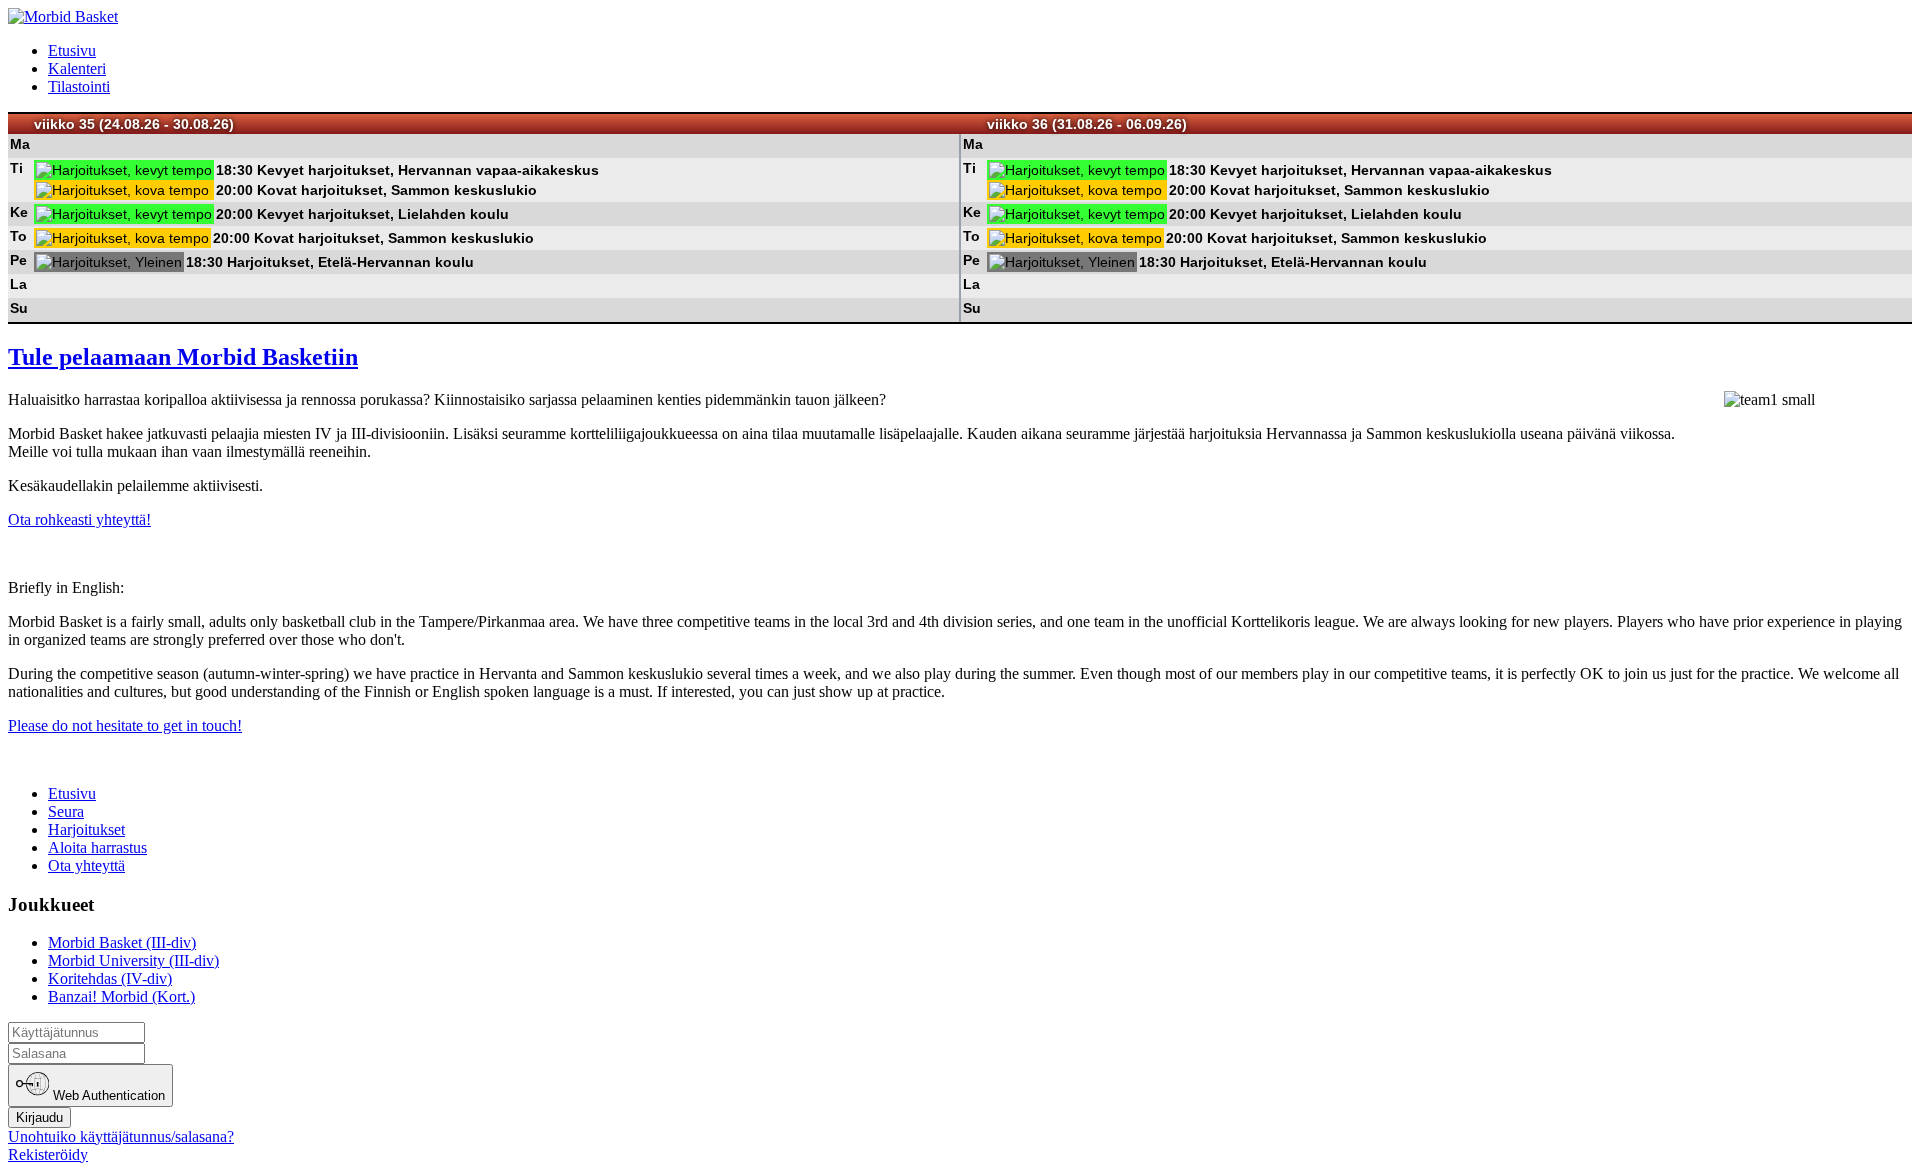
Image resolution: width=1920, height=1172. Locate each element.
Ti (16, 168)
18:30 (234, 170)
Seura (66, 811)
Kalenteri (77, 68)
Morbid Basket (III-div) (122, 942)
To (18, 236)
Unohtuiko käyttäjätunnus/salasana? (121, 1136)
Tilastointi (79, 86)
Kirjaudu (39, 1117)
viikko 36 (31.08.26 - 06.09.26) (1087, 124)
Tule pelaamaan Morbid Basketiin (183, 357)
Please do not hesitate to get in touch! (125, 725)
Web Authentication (107, 1096)
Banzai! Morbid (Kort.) (121, 996)
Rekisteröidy (48, 1154)
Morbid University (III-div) (133, 960)
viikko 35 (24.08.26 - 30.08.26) (134, 124)
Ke (19, 212)
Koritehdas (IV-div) (110, 978)
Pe (18, 260)
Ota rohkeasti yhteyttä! (79, 519)
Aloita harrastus (97, 847)
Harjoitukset (86, 829)
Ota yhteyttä (86, 865)
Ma (20, 144)
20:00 (234, 190)
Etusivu (72, 50)
